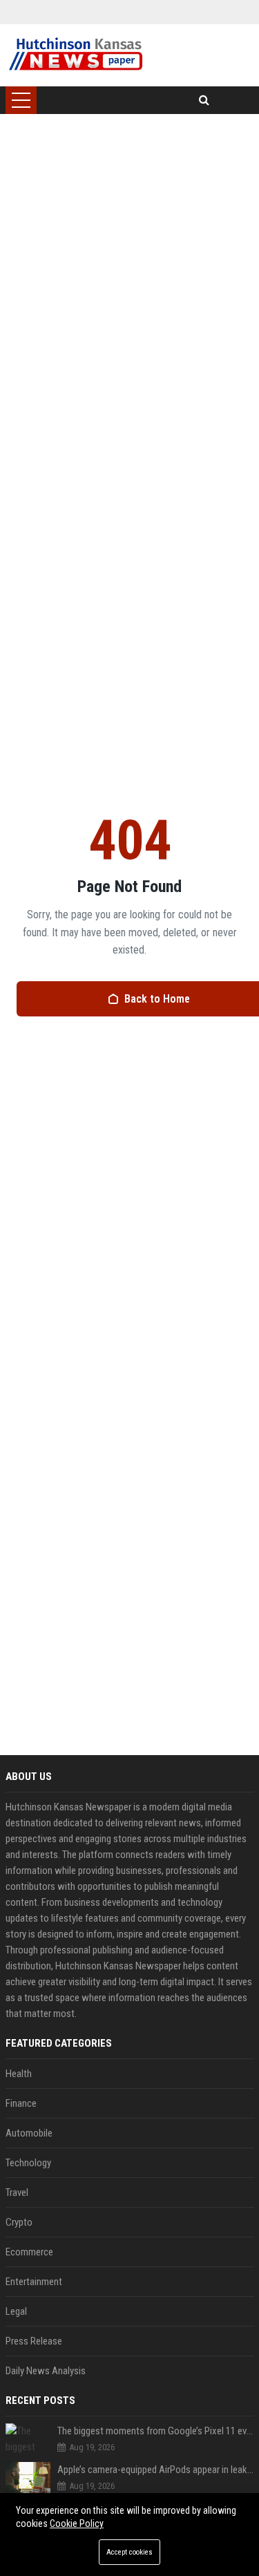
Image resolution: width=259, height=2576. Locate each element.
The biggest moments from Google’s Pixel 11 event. (156, 2431)
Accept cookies (129, 2552)
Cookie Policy (77, 2523)
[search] (204, 100)
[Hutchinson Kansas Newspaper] (76, 55)
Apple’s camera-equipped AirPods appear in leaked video (156, 2470)
